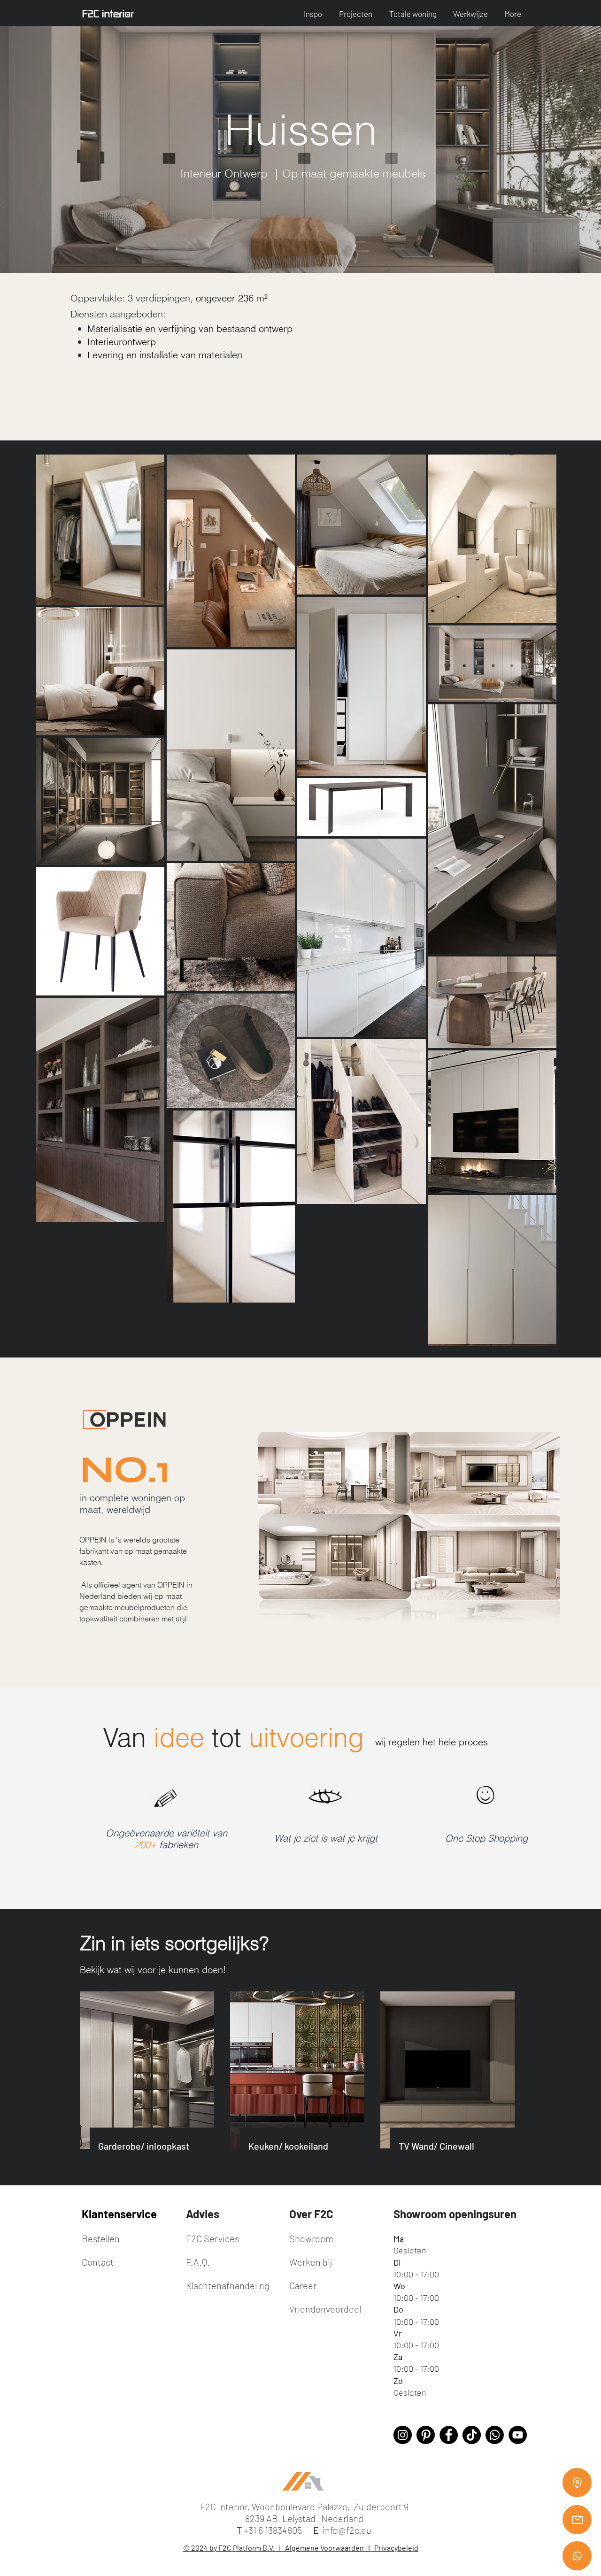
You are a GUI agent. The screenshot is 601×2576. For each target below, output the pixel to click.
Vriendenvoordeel (325, 2309)
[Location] (577, 2483)
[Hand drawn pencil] (166, 1799)
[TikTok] (472, 2435)
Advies (203, 2214)
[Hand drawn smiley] (486, 1796)
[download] (426, 2435)
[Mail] (577, 2520)
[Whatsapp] (577, 2556)
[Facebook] (449, 2435)
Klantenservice (119, 2214)
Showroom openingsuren (455, 2214)
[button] (314, 14)
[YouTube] (518, 2435)
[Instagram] (403, 2435)
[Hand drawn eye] (326, 1797)
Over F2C (311, 2214)
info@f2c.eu (347, 2530)
